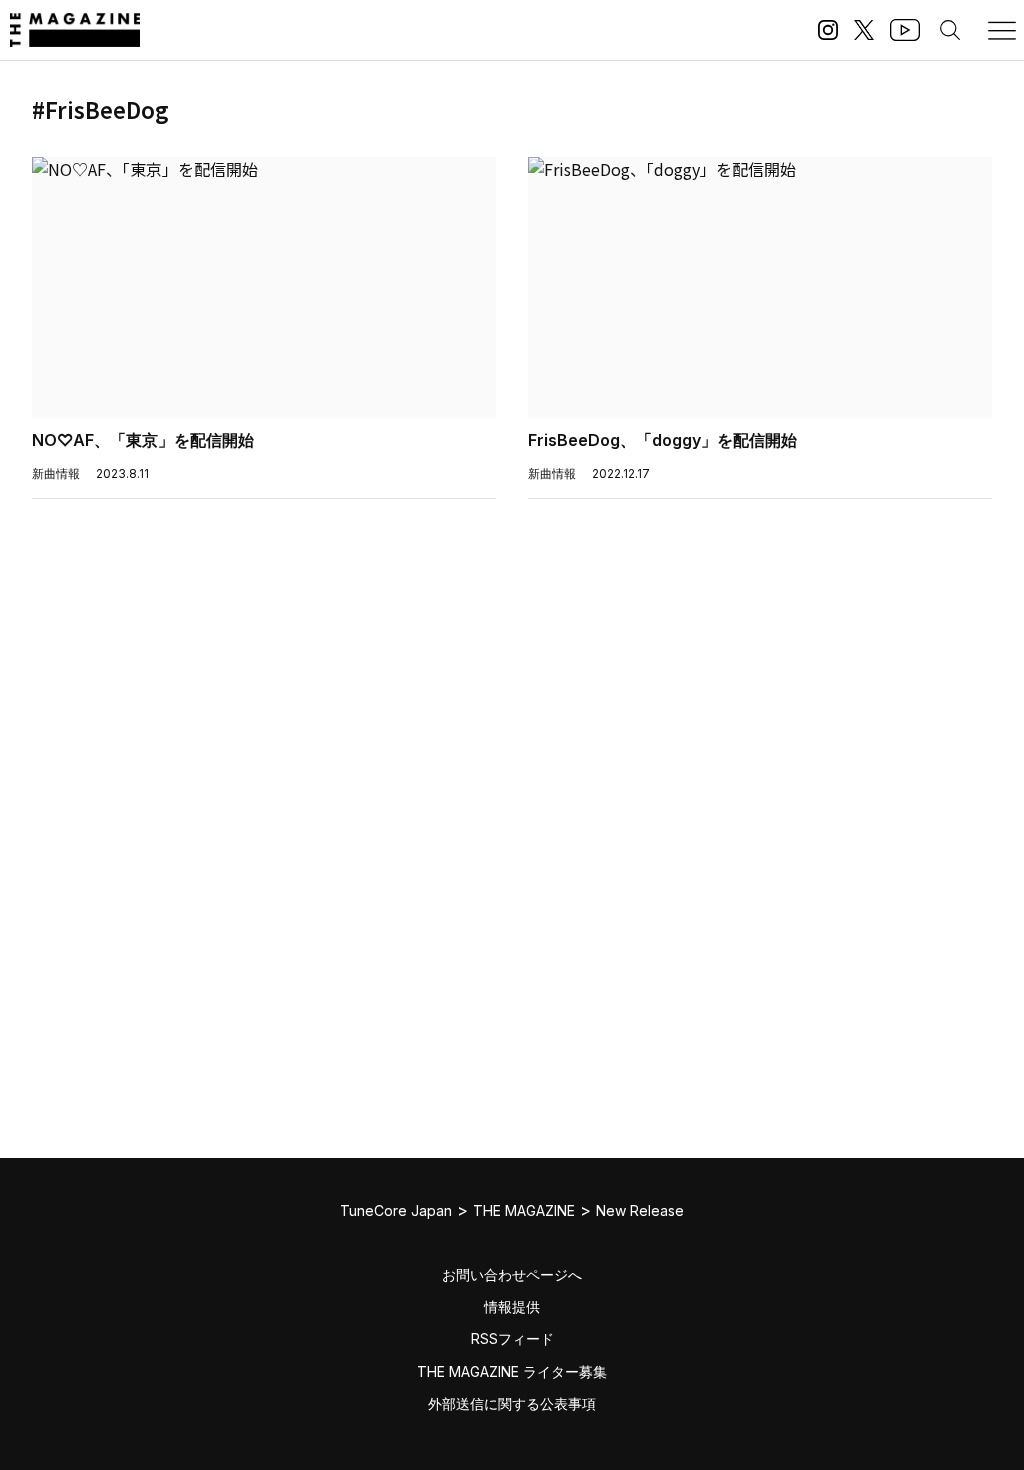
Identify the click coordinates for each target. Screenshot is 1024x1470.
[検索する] (950, 30)
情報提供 (512, 1306)
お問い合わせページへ (512, 1274)
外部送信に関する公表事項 (512, 1403)
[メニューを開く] (1002, 30)
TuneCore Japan (396, 1210)
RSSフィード (512, 1338)
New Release (640, 1210)
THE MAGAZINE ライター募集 (512, 1371)
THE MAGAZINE (524, 1210)
